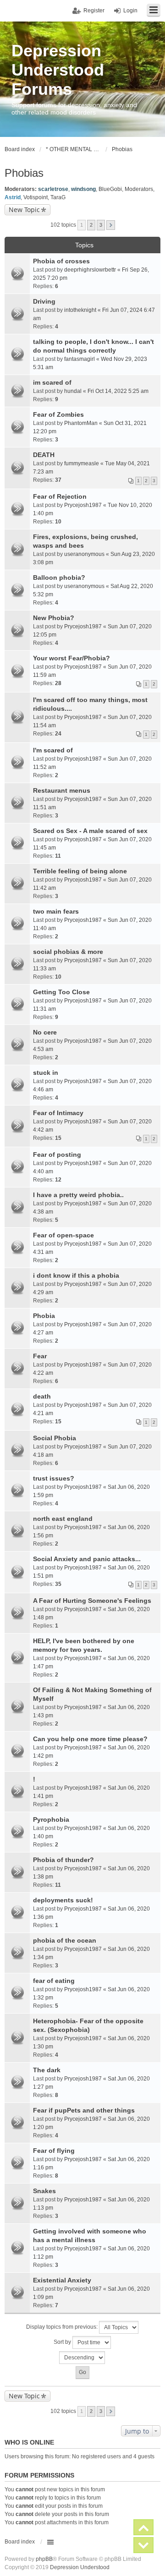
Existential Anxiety (62, 2280)
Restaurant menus (62, 790)
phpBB (44, 2559)
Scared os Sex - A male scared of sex (90, 831)
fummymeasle (82, 463)
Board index (20, 2542)
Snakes (44, 2191)
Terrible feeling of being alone (80, 871)
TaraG (58, 197)
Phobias (24, 173)
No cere (45, 1032)
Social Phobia (55, 1438)
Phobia (44, 1316)
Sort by (63, 2342)
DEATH (44, 455)
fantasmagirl (80, 359)
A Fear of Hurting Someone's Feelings (92, 1601)
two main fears (56, 911)
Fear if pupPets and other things (84, 2110)
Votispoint (36, 197)
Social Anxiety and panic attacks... (87, 1559)
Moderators (139, 189)
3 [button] (101, 225)
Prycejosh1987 (83, 505)
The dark (47, 2070)
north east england (63, 1519)
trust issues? (54, 1478)
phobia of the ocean (65, 1940)
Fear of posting (57, 1155)
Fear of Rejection (60, 496)
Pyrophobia (51, 1819)
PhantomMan (81, 423)
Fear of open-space (63, 1235)
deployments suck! (63, 1900)
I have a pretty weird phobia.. (78, 1195)
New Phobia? (54, 618)
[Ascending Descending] (82, 2358)
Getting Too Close (61, 992)
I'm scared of (53, 750)
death (42, 1396)
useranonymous (84, 554)
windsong (83, 189)
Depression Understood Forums (58, 70)
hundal (73, 391)
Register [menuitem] (94, 11)
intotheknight (80, 310)
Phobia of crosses (61, 261)
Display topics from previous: (63, 2327)
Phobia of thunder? (63, 1860)
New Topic (24, 210)
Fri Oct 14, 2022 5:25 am (118, 391)
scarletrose (53, 189)
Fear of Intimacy (58, 1113)
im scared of (52, 382)
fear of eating (54, 1981)
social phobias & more (68, 952)
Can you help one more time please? (90, 1739)
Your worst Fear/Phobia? (71, 658)
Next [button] (111, 225)
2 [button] (91, 225)
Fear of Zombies (58, 414)
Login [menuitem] (130, 11)
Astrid (13, 197)
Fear (40, 1356)
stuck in (46, 1073)
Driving (44, 301)
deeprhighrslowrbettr (90, 270)
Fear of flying (54, 2151)
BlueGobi (110, 189)
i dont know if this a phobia (76, 1275)
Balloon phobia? (59, 577)
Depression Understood (80, 2567)
